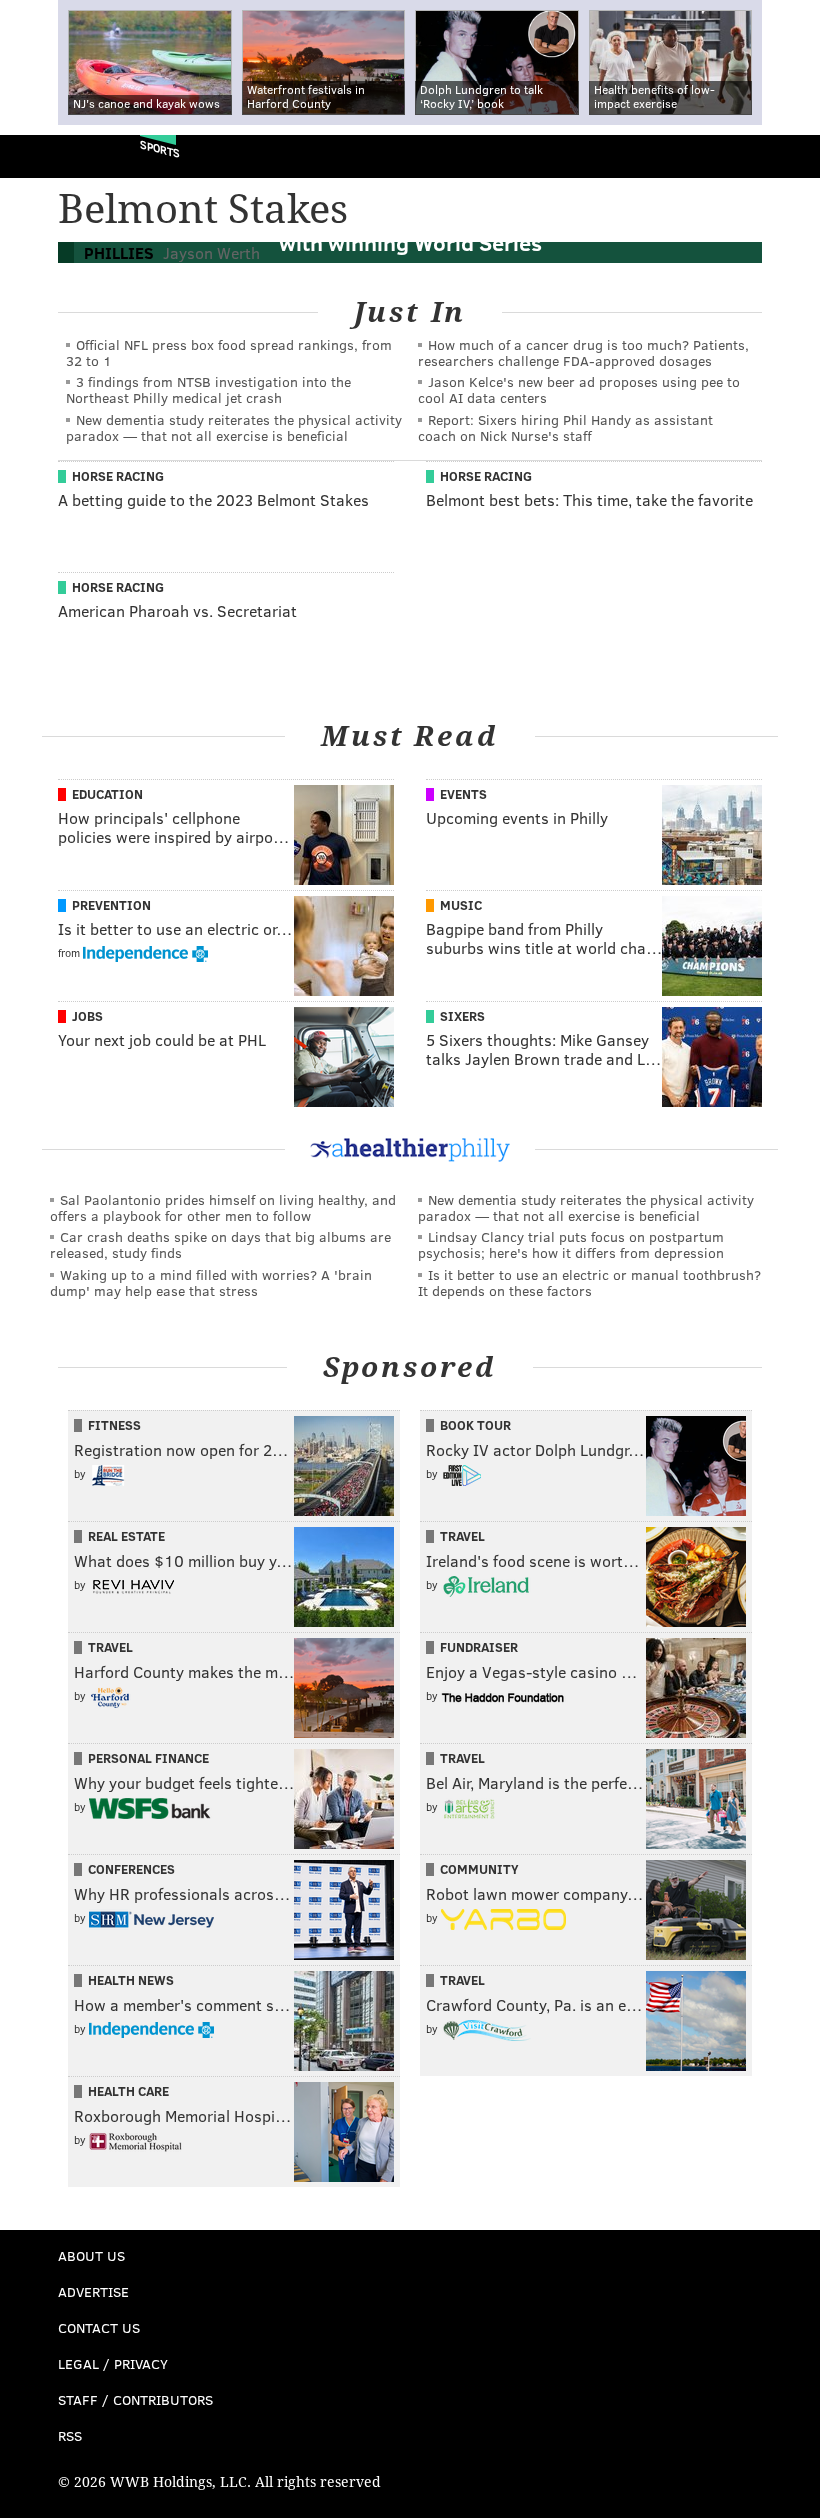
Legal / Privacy (113, 2363)
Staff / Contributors (135, 2399)
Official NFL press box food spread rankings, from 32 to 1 (229, 352)
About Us (91, 2255)
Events (463, 794)
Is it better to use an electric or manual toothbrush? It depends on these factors (589, 1282)
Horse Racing (118, 476)
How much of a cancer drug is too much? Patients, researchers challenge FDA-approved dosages (583, 352)
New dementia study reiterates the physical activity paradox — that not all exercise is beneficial (234, 427)
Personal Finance (148, 1758)
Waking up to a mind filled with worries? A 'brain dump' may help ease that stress (211, 1282)
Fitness (114, 1425)
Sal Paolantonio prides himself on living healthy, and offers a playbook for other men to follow (223, 1207)
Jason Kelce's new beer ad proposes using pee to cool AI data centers (579, 389)
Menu (788, 156)
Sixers (462, 1016)
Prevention (111, 905)
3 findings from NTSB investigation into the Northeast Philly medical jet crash (208, 389)
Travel (462, 1536)
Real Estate (126, 1536)
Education (107, 794)
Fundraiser (479, 1647)
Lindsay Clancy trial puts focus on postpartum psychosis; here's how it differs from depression (571, 1244)
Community (479, 1869)
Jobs (87, 1016)
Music (461, 905)
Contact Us (99, 2327)
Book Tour (475, 1425)
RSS (70, 2435)
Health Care (128, 2091)
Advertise (93, 2291)
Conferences (131, 1869)
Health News (131, 1980)
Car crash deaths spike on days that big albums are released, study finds (220, 1244)
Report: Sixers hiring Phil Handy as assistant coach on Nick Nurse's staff (565, 427)
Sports (160, 148)
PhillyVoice (48, 155)
